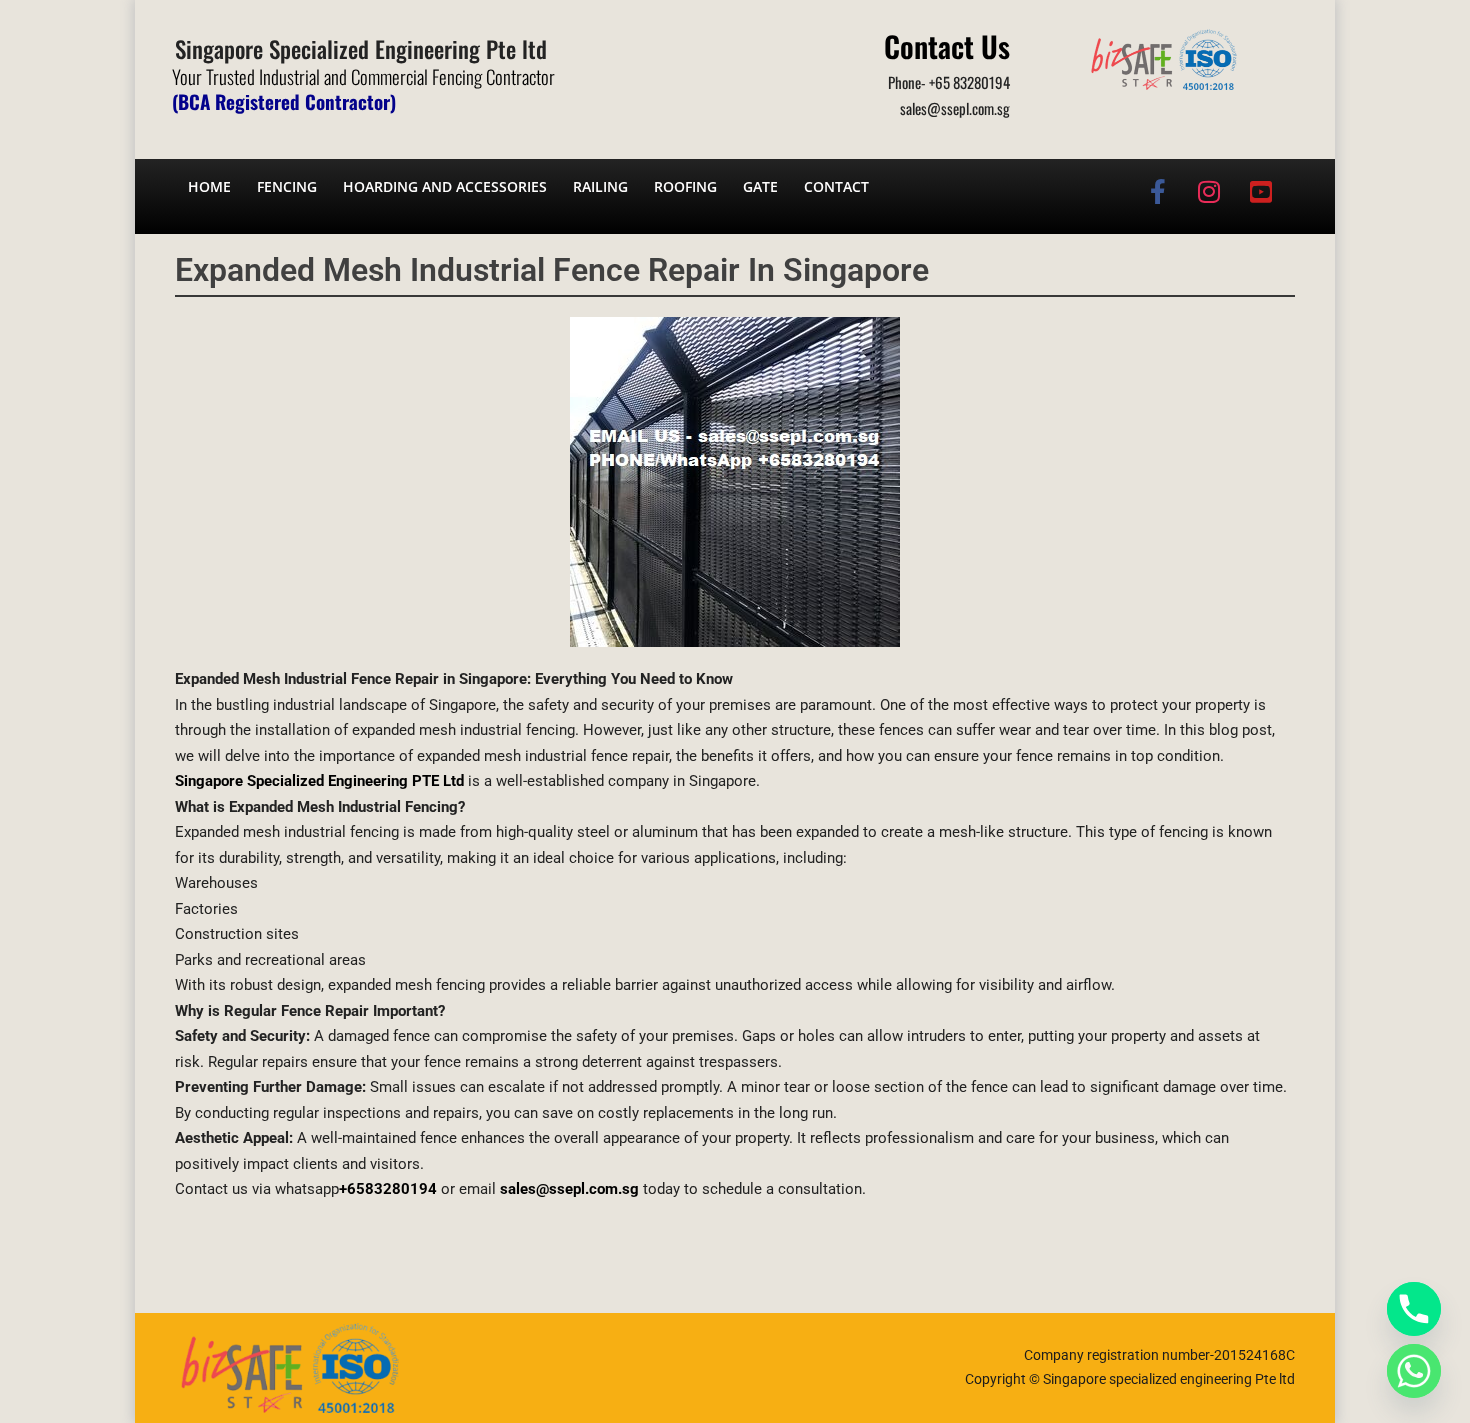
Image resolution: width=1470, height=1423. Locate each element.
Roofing (685, 186)
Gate (760, 186)
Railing (600, 186)
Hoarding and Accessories (445, 186)
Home (209, 186)
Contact (836, 186)
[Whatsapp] (1414, 1371)
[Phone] (1414, 1309)
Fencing (287, 186)
